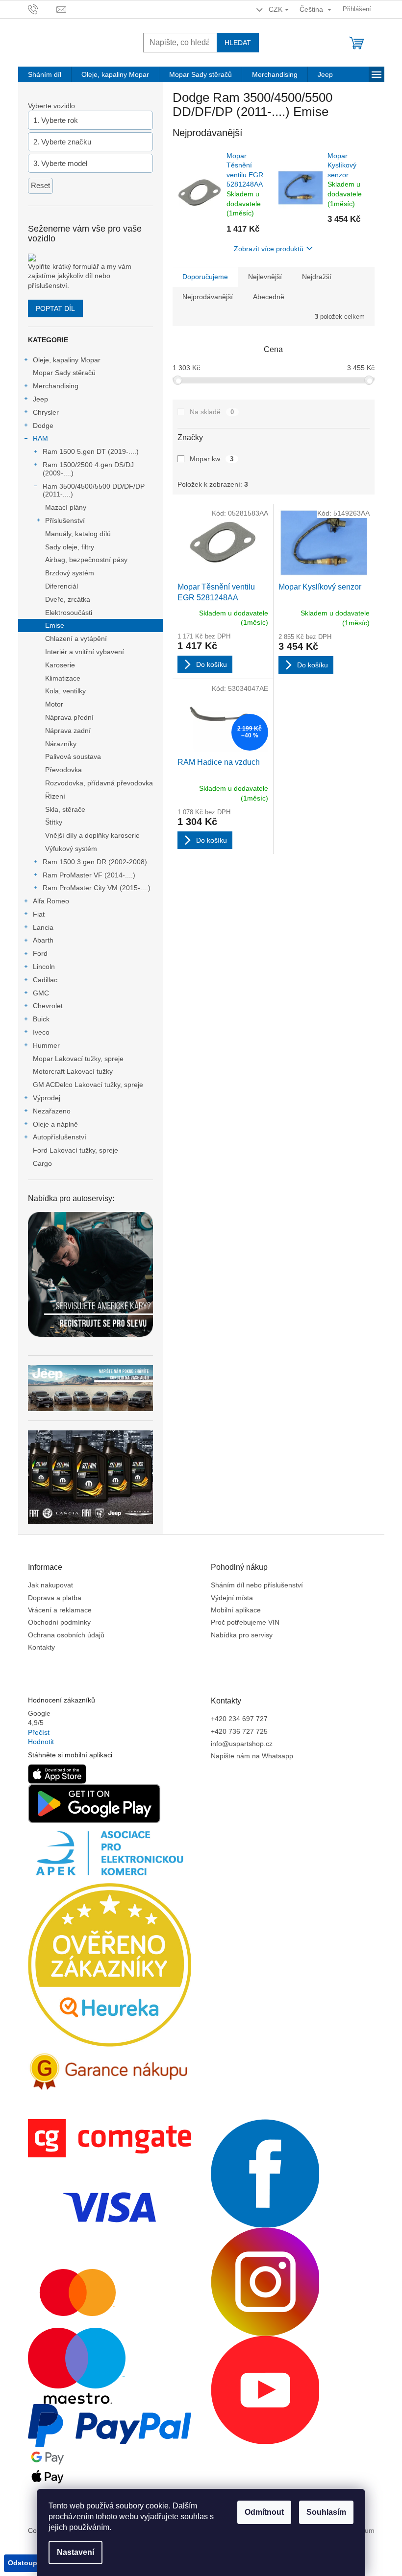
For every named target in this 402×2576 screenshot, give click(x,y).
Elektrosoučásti (69, 613)
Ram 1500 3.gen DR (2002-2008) (95, 862)
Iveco (41, 1032)
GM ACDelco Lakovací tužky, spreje (88, 1085)
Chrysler (46, 412)
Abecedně (269, 297)
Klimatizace (63, 678)
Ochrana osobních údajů (66, 1635)
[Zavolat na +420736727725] (42, 9)
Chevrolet (48, 1006)
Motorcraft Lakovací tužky (73, 1071)
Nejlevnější (265, 277)
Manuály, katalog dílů (78, 534)
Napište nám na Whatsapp (252, 1756)
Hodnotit (41, 1742)
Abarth (43, 940)
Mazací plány (66, 507)
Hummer (46, 1045)
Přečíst (39, 1732)
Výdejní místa (232, 1598)
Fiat (39, 914)
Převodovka (63, 770)
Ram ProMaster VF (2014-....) (89, 875)
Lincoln (44, 967)
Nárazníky (61, 744)
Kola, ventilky (65, 691)
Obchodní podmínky (59, 1622)
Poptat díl (55, 308)
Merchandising (56, 386)
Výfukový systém (71, 849)
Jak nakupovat (50, 1585)
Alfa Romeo (51, 901)
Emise (55, 625)
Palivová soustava (73, 756)
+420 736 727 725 (239, 1731)
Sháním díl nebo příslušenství (257, 1585)
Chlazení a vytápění (76, 638)
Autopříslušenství (60, 1137)
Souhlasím (326, 2512)
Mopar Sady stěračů (64, 373)
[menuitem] (45, 74)
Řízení (55, 796)
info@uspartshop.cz (242, 1744)
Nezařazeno (52, 1111)
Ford (40, 953)
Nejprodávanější (208, 297)
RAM (40, 438)
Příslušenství (65, 520)
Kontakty (41, 1647)
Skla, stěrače (65, 809)
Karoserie (60, 665)
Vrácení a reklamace (60, 1610)
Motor (54, 704)
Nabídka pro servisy (242, 1635)
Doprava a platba (55, 1598)
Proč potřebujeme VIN (245, 1622)
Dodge (43, 425)
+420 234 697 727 (239, 1719)
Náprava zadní (68, 731)
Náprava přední (69, 717)
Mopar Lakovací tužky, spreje (78, 1059)
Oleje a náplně (55, 1124)
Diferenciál (62, 586)
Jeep (40, 399)
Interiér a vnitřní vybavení (85, 652)
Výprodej (47, 1098)
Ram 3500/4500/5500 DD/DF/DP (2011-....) (94, 490)
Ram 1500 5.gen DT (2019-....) (91, 451)
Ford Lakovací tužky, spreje (75, 1150)
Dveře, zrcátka (68, 599)
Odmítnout (264, 2512)
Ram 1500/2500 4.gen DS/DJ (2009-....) (88, 469)
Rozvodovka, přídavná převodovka (99, 783)
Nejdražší (317, 277)
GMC (41, 993)
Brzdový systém (70, 573)
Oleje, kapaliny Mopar (67, 360)
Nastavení (75, 2552)
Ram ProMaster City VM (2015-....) (97, 888)
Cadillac (45, 980)
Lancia (43, 927)
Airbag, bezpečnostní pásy (86, 560)
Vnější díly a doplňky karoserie (92, 835)
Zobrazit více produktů (269, 249)
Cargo (42, 1163)
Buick (41, 1019)
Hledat (238, 43)
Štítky (54, 822)
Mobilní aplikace (236, 1610)
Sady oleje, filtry (70, 547)
